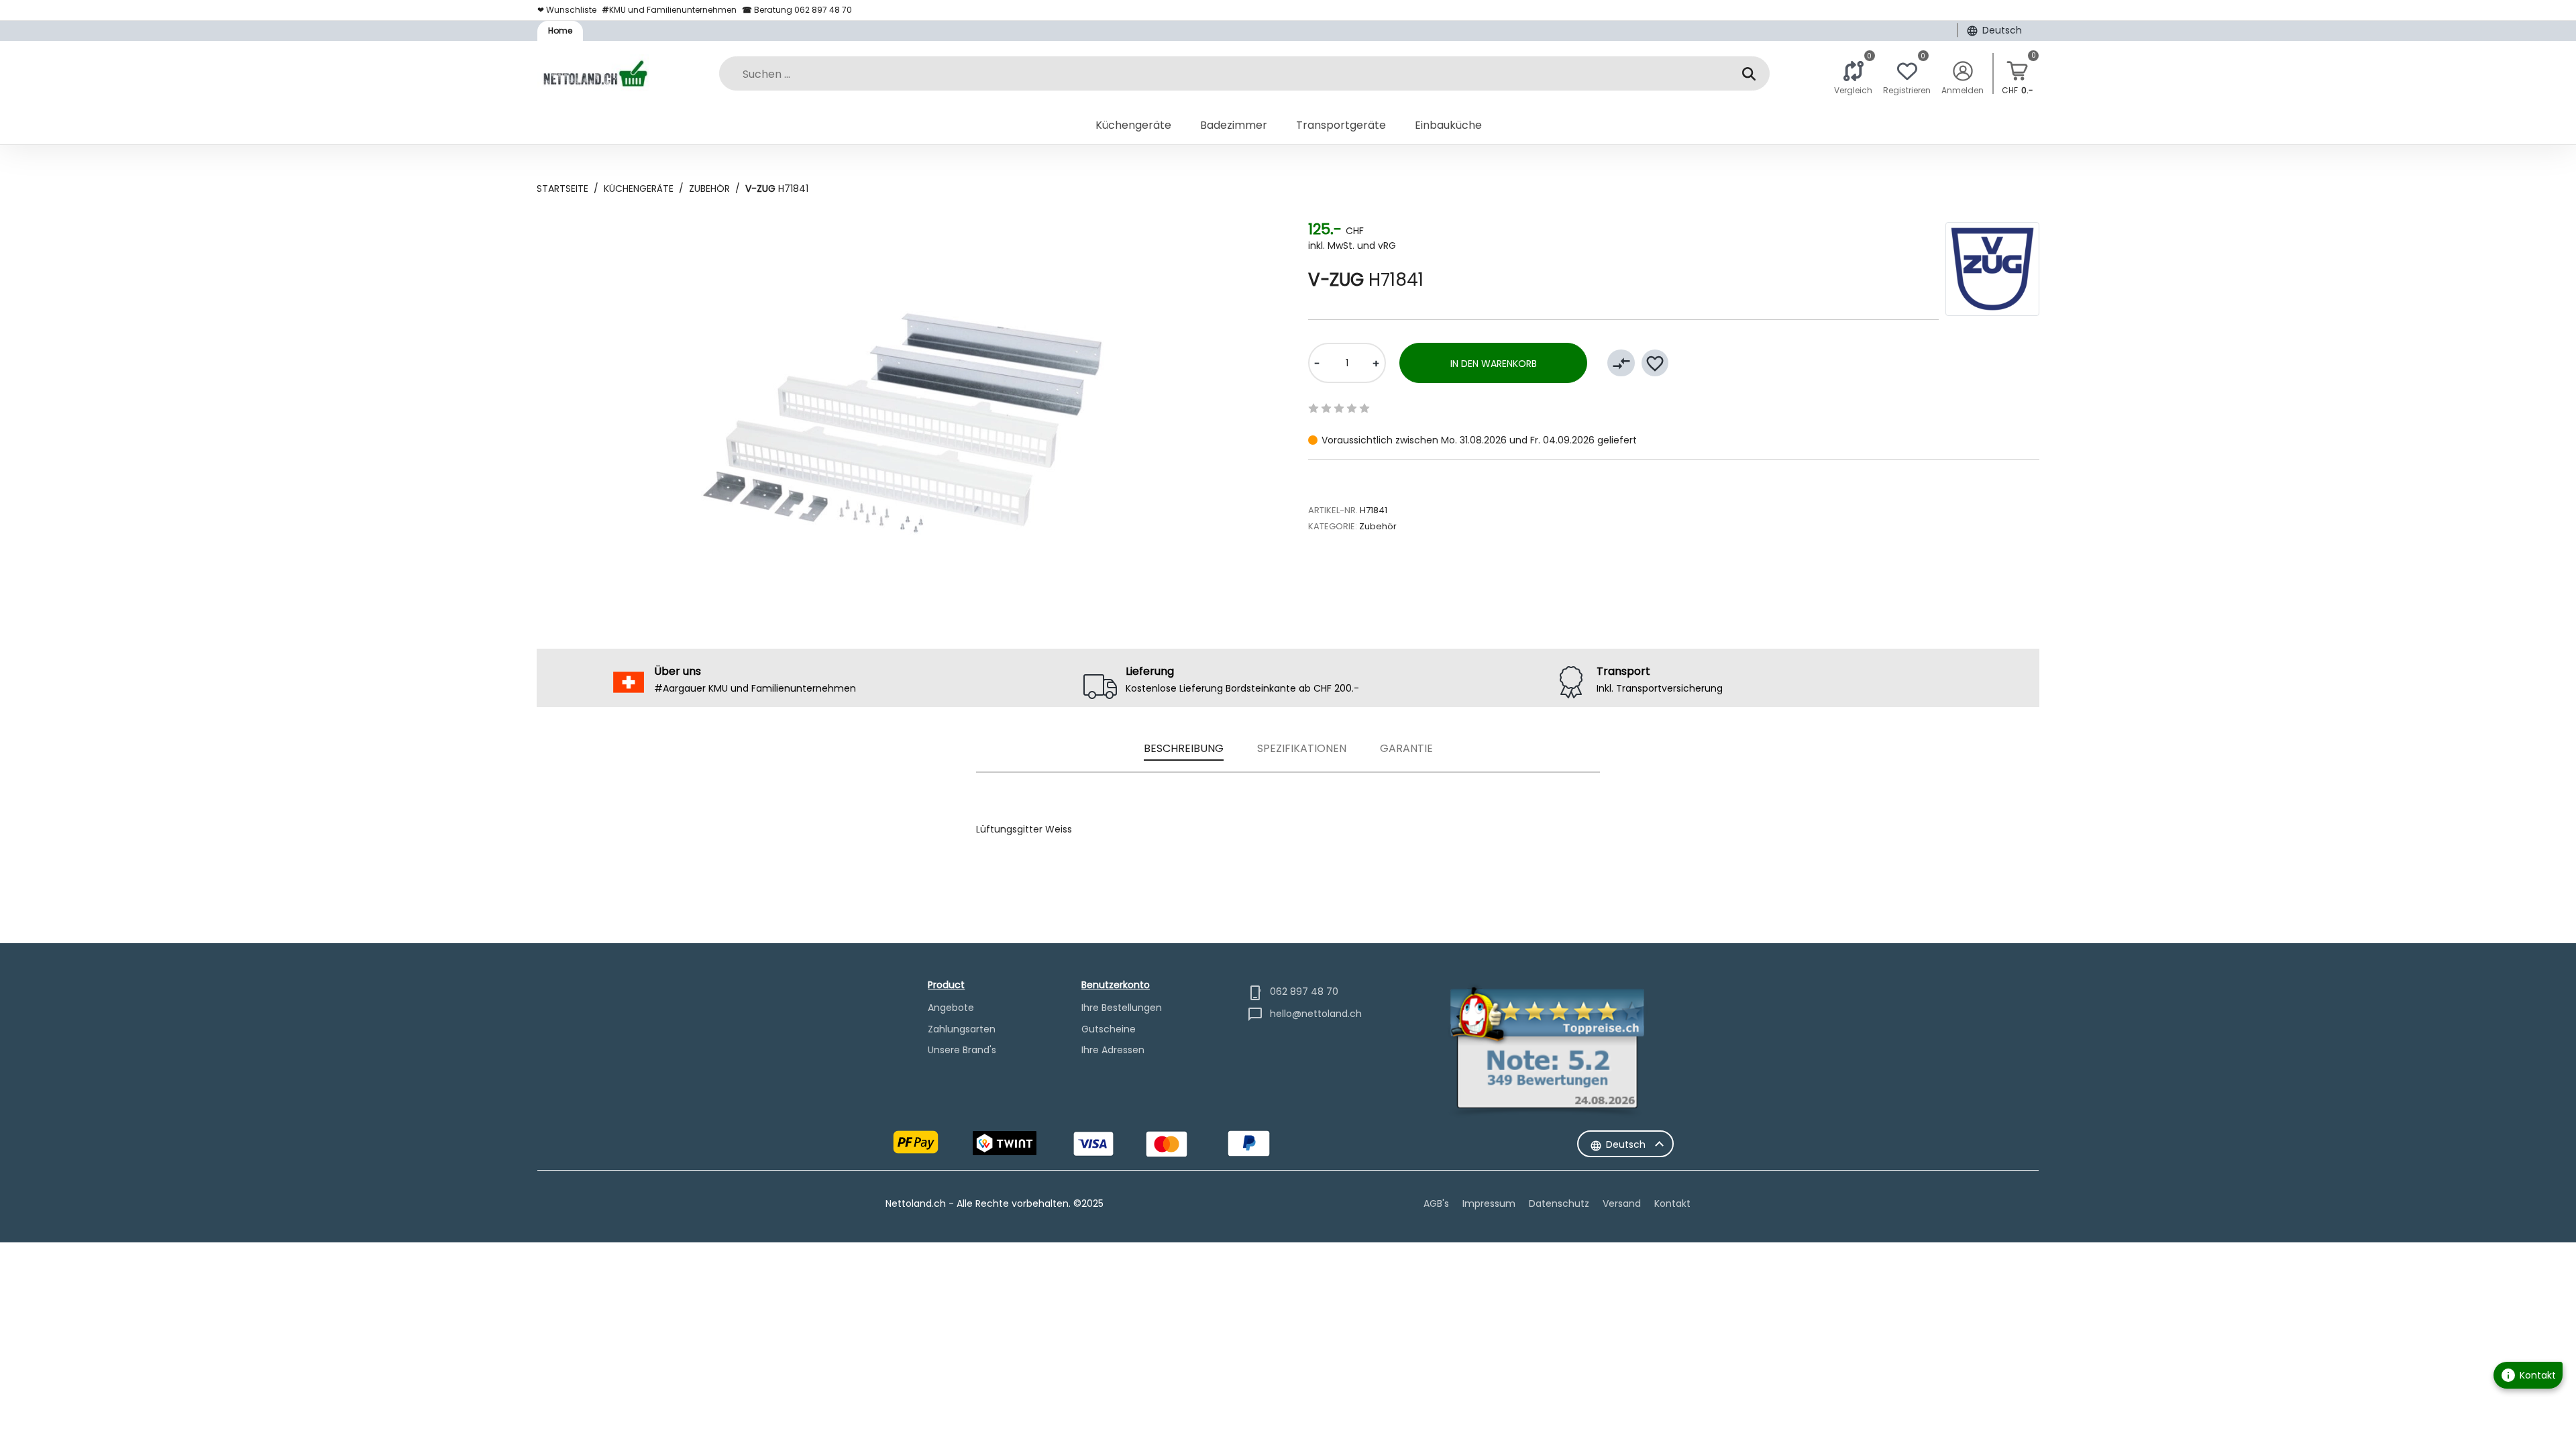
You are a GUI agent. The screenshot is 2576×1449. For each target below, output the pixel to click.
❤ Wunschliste (567, 10)
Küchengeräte (639, 189)
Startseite (562, 189)
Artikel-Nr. (1333, 510)
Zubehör (709, 189)
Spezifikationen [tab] (1302, 748)
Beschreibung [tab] (1184, 748)
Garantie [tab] (1406, 748)
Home (560, 31)
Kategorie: (1333, 526)
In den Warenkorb (1494, 364)
